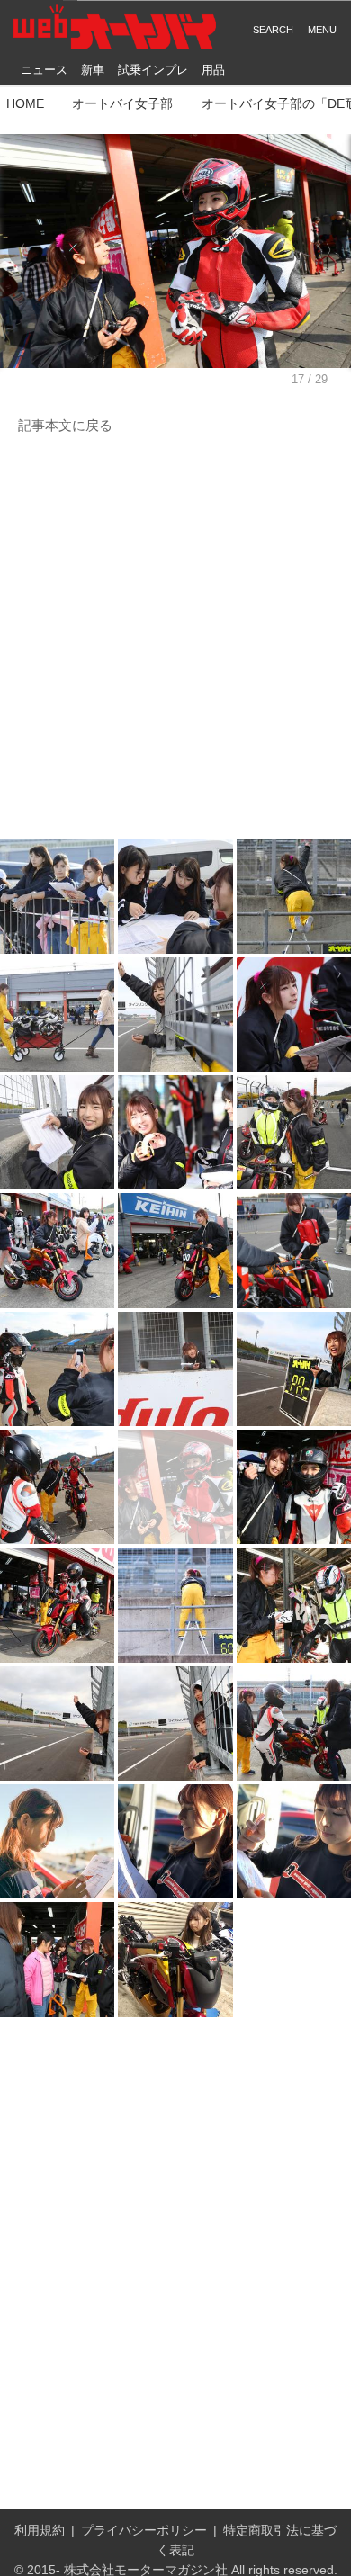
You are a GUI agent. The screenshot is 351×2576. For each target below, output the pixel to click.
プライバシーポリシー (144, 2531)
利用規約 (40, 2531)
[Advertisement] (175, 638)
